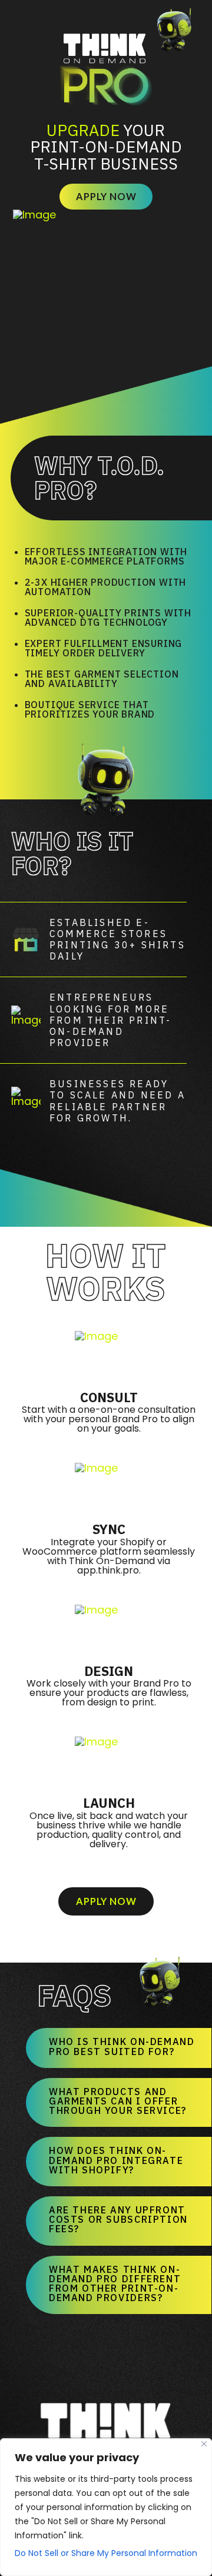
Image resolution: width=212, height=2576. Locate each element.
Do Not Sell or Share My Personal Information (106, 2553)
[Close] (204, 2444)
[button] (119, 2042)
